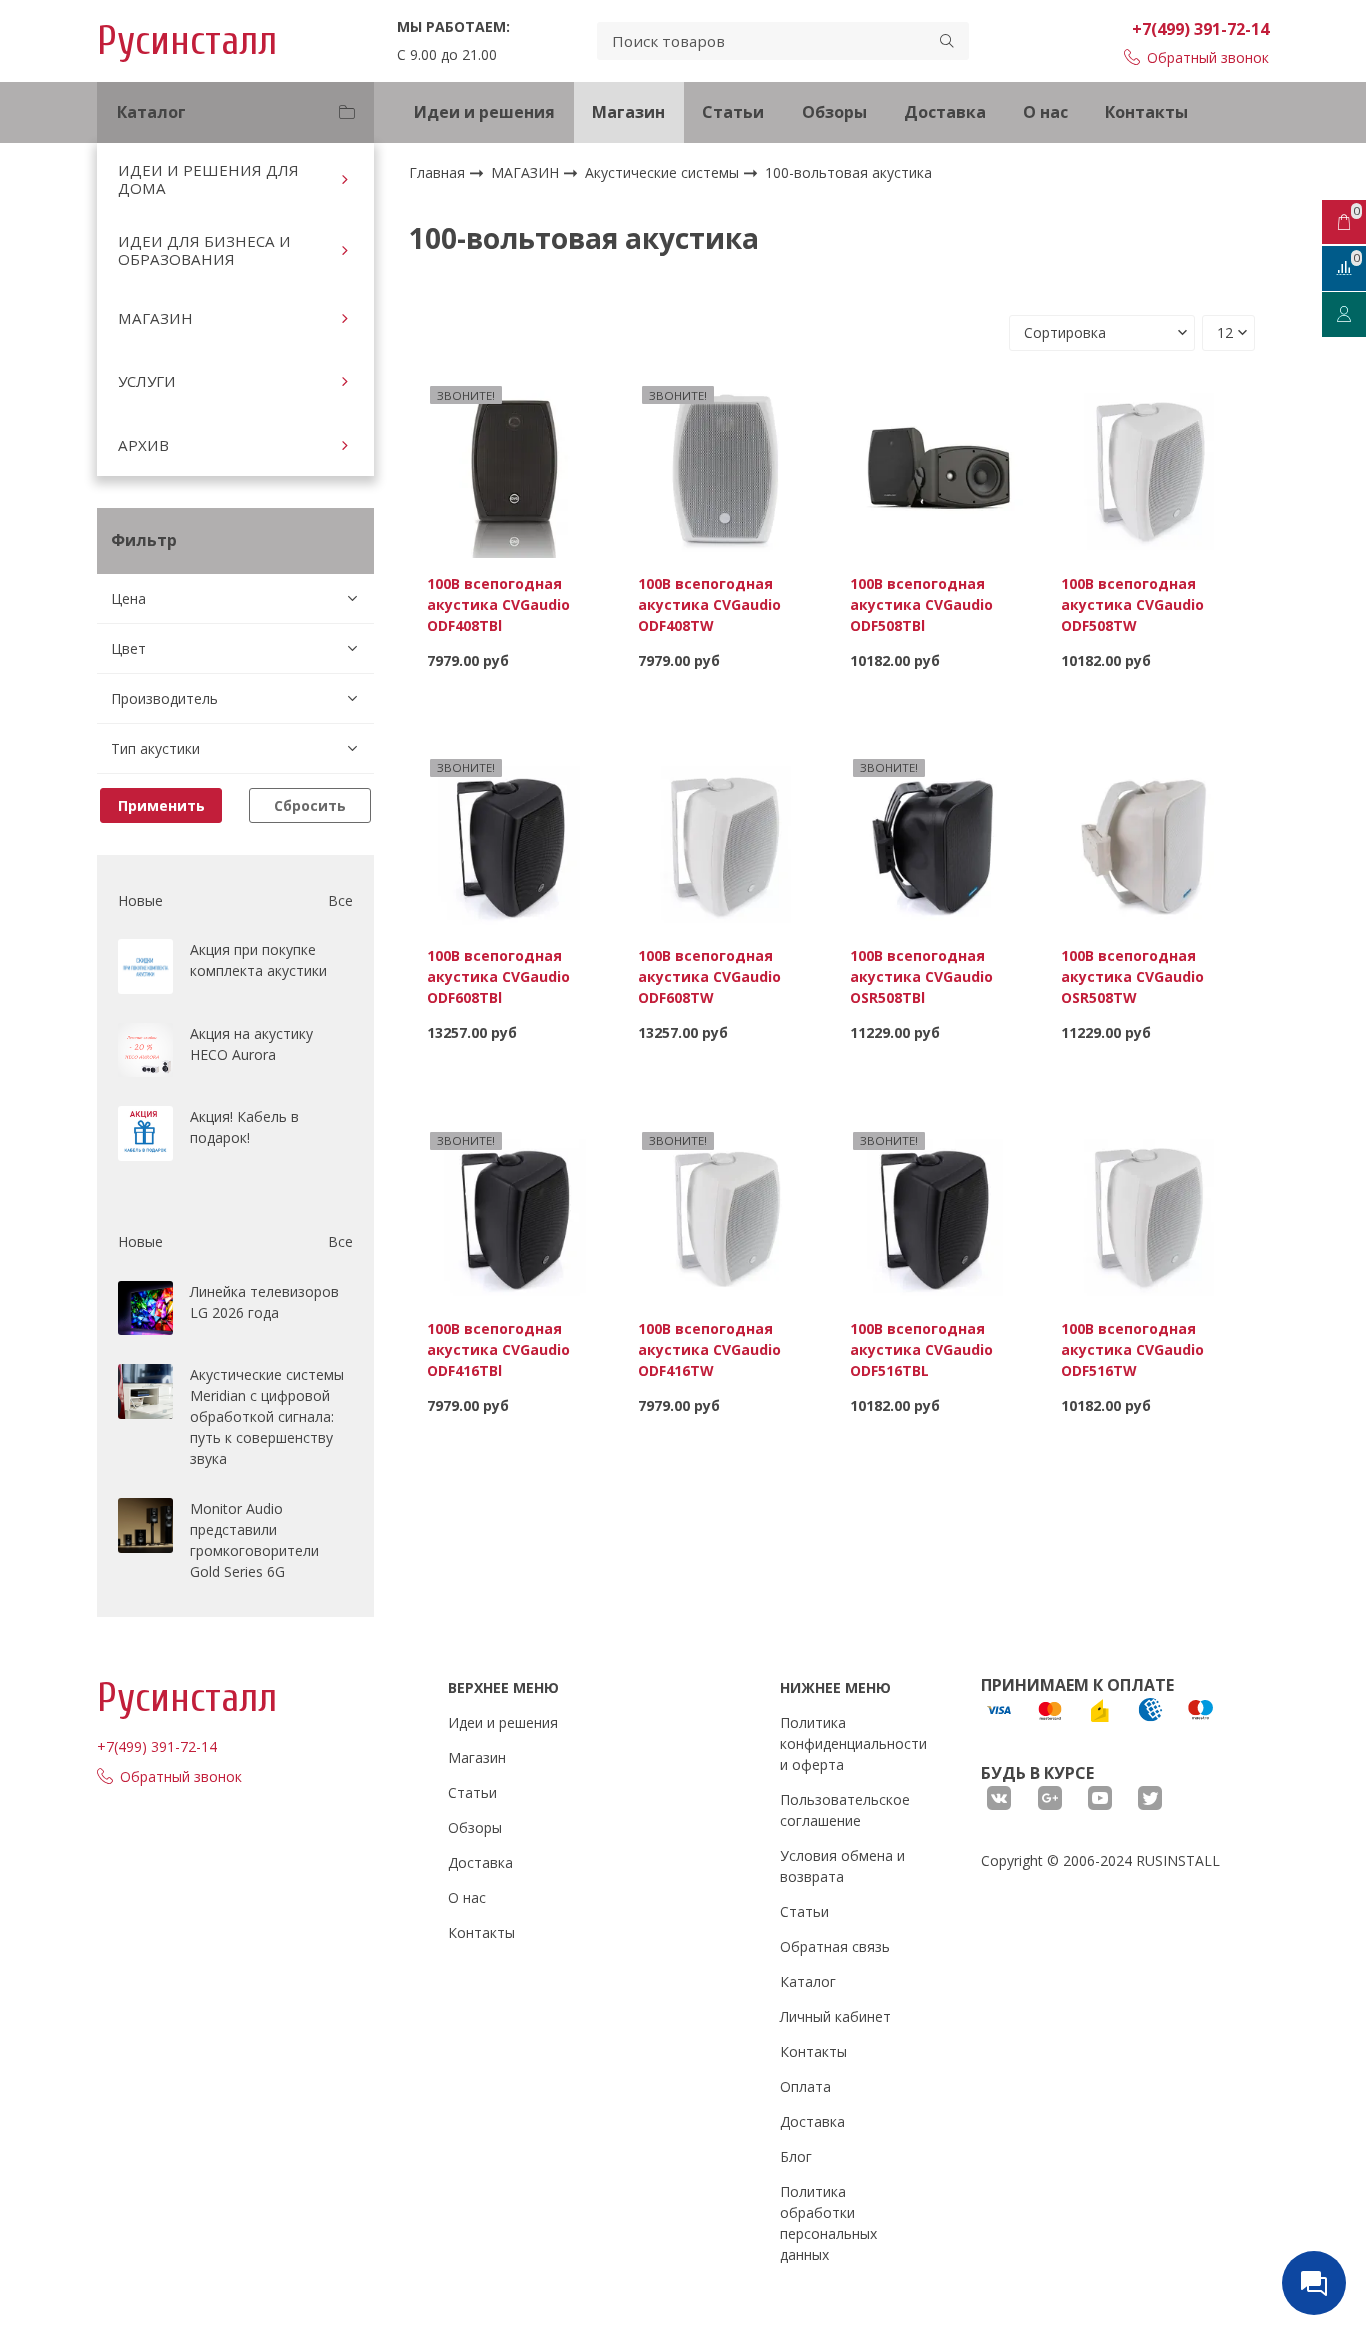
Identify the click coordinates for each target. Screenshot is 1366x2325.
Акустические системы (664, 172)
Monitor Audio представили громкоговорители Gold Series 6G (254, 1540)
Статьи (733, 112)
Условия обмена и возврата (842, 1866)
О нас (1045, 112)
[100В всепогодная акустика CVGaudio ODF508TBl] (938, 468)
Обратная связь (835, 1946)
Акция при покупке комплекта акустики (258, 960)
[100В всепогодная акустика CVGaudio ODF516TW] (1149, 1214)
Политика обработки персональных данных (828, 2223)
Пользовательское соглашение (845, 1810)
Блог (796, 2156)
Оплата (805, 2086)
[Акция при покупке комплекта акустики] (145, 966)
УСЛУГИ (147, 381)
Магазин (628, 112)
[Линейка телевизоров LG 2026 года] (145, 1308)
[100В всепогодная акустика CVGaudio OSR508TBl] (938, 841)
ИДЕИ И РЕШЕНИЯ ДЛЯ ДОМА (208, 179)
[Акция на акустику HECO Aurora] (145, 1050)
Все (340, 900)
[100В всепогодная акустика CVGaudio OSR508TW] (1149, 841)
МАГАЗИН (155, 318)
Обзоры (834, 112)
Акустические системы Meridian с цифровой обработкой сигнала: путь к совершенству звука (267, 1416)
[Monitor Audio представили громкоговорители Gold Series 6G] (145, 1525)
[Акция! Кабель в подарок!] (145, 1133)
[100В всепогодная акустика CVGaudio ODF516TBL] (938, 1214)
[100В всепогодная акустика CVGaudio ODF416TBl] (515, 1214)
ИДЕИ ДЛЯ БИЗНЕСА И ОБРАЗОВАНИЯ (204, 250)
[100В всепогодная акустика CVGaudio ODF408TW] (726, 468)
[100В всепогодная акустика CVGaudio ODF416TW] (726, 1214)
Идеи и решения (484, 112)
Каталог (808, 1981)
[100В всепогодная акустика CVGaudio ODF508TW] (1149, 468)
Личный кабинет (835, 2016)
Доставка (945, 112)
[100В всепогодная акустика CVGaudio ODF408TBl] (515, 468)
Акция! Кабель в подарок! (244, 1127)
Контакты (1146, 112)
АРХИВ (143, 445)
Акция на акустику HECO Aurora (251, 1044)
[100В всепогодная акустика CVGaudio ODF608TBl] (515, 841)
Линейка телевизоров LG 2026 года (264, 1302)
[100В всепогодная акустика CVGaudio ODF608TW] (726, 841)
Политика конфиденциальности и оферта (853, 1743)
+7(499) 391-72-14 (1200, 29)
